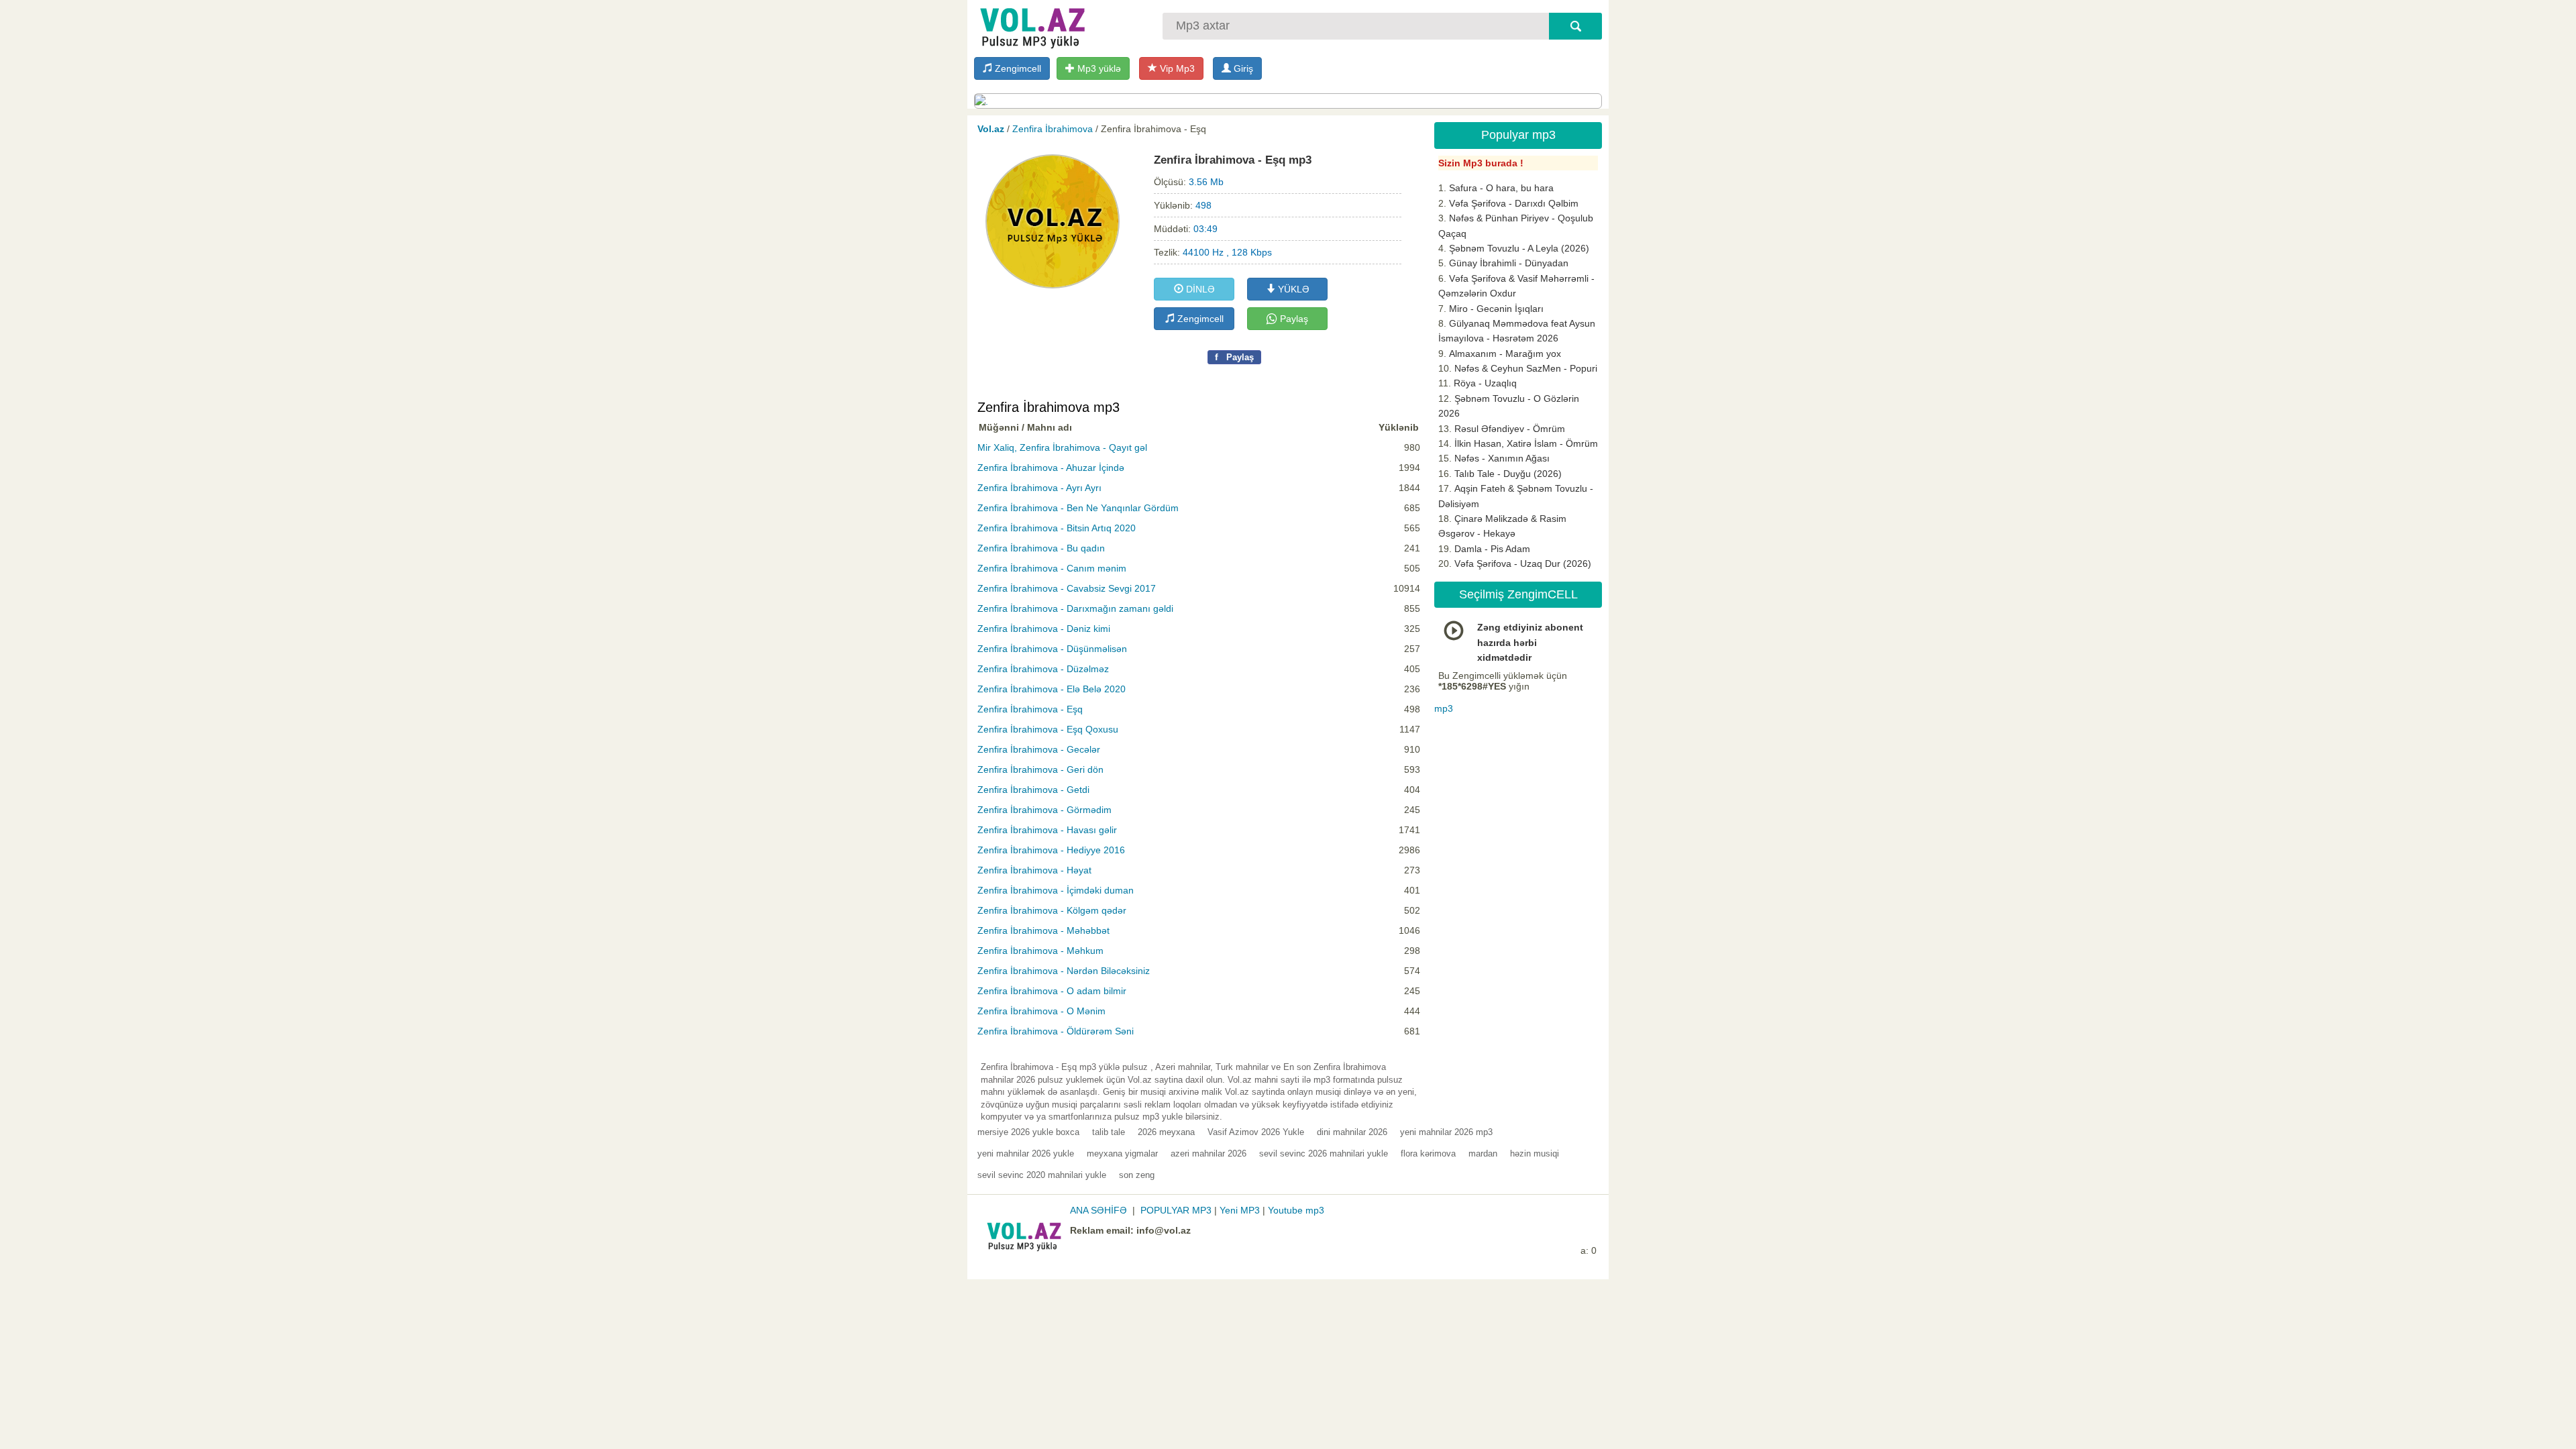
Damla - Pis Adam (1492, 549)
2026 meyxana (1166, 1132)
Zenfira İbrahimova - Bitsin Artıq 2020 (1057, 528)
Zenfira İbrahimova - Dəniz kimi (1044, 629)
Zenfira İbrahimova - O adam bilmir (1052, 991)
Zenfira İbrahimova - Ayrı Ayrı (1039, 488)
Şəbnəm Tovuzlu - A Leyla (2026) (1519, 248)
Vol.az (991, 129)
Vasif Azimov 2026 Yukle (1256, 1132)
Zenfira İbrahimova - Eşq (1030, 709)
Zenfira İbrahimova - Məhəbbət (1043, 930)
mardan (1483, 1153)
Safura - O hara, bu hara (1501, 188)
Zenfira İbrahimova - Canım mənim (1052, 568)
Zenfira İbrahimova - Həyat (1034, 870)
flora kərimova (1428, 1153)
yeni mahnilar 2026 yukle (1026, 1153)
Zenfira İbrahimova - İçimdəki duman (1056, 890)
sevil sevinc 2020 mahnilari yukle (1042, 1175)
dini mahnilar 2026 (1352, 1132)
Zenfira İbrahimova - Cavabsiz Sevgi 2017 (1067, 588)
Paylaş (1293, 319)
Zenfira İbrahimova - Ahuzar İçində (1051, 468)
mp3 (1444, 708)
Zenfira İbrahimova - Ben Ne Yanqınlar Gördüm (1078, 508)
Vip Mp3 (1176, 68)
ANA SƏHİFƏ (1098, 1210)
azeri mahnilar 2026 (1209, 1153)
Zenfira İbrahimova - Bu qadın (1041, 548)
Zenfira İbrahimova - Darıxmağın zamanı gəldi (1075, 608)
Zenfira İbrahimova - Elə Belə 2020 (1052, 689)
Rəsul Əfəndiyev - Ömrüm (1510, 429)
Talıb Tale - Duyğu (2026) (1508, 474)
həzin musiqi (1535, 1153)
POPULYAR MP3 (1176, 1210)
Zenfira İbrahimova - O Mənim (1041, 1011)
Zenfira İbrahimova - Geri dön (1040, 769)
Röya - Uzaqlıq (1485, 383)
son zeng (1137, 1175)
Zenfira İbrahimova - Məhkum (1040, 951)
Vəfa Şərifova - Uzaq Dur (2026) (1523, 563)
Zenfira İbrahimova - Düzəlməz (1043, 669)
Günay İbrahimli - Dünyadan (1509, 263)
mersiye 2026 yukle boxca (1028, 1132)
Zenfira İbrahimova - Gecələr (1039, 749)
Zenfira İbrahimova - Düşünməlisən (1052, 649)
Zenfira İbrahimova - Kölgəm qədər (1052, 910)
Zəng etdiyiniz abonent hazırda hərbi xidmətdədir (1530, 642)
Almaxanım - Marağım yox (1505, 354)
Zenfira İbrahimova (1053, 129)
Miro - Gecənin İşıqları (1496, 309)
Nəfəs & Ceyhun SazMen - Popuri (1526, 368)
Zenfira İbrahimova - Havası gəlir (1047, 830)
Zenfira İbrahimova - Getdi (1033, 790)
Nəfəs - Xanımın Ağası (1502, 458)
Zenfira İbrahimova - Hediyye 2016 (1051, 850)
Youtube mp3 (1296, 1210)
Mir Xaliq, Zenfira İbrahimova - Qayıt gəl (1062, 447)
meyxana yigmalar (1122, 1153)
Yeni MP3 (1240, 1210)
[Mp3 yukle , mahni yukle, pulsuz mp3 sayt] (1031, 25)
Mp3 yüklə (1098, 68)
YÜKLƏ (1292, 289)
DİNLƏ (1199, 289)
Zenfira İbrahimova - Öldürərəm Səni (1056, 1031)
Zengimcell (1017, 68)
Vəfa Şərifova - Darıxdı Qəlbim (1514, 203)
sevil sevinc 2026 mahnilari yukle (1324, 1153)
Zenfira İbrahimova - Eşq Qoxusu (1048, 729)
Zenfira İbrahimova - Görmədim (1044, 810)
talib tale (1109, 1132)
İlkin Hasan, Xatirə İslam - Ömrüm (1526, 443)
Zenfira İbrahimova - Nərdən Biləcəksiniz (1064, 971)
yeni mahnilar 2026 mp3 (1446, 1132)
